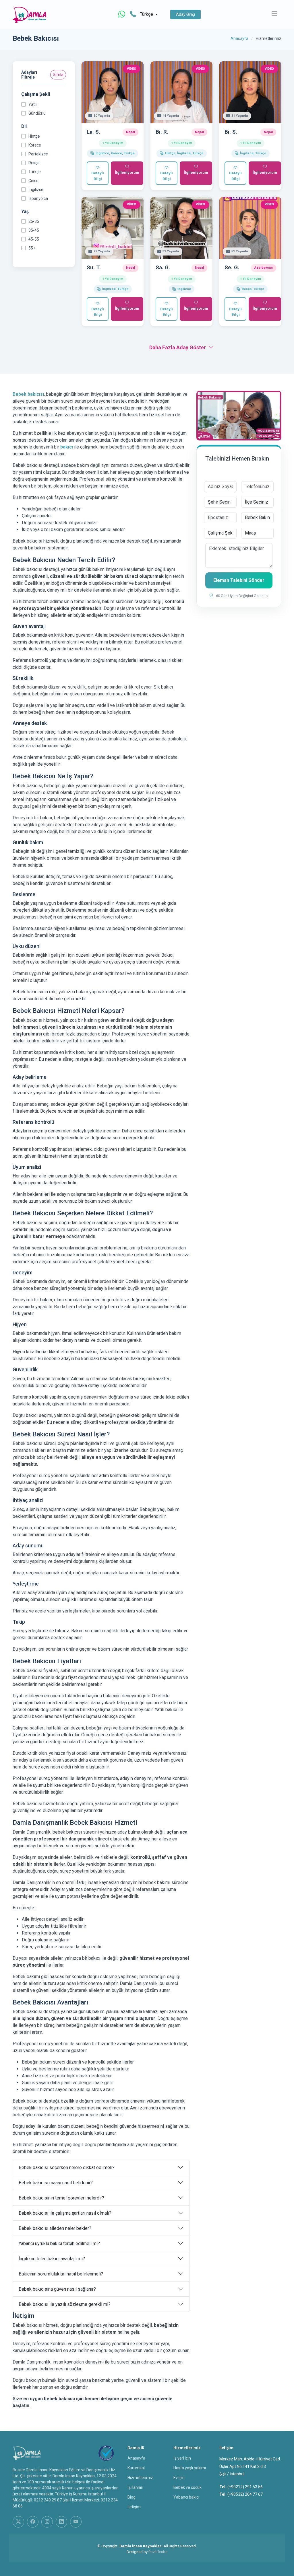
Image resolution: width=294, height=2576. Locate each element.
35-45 (34, 230)
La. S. (93, 132)
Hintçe (34, 136)
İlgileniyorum (127, 172)
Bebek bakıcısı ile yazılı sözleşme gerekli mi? (65, 2304)
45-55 (34, 239)
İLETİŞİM (134, 2507)
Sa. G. (163, 267)
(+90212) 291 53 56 (245, 2487)
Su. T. (94, 267)
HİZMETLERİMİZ (140, 2478)
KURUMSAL (136, 2468)
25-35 (34, 221)
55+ (32, 248)
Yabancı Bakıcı (186, 2497)
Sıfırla (58, 75)
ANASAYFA (136, 2458)
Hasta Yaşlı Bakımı (190, 2468)
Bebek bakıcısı (28, 394)
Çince (33, 181)
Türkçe (35, 172)
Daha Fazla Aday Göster (178, 347)
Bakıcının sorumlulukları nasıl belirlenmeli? (61, 2274)
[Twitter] (18, 2522)
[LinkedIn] (61, 2522)
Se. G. (232, 267)
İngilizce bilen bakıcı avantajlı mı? (52, 2259)
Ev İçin (179, 2478)
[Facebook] (33, 2522)
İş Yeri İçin (182, 2458)
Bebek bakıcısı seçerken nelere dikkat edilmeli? (67, 2168)
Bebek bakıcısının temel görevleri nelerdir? (61, 2198)
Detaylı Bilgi (98, 176)
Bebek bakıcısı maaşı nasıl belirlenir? (56, 2183)
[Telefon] (133, 14)
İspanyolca (38, 198)
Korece (35, 145)
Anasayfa (239, 38)
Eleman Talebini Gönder (239, 580)
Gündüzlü (37, 113)
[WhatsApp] (122, 14)
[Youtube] (76, 2522)
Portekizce (38, 154)
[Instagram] (47, 2522)
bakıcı (67, 447)
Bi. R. (162, 132)
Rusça (34, 163)
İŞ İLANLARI (135, 2487)
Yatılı (33, 104)
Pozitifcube (158, 2552)
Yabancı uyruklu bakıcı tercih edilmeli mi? (59, 2243)
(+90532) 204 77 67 (245, 2494)
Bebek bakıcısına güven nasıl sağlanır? (57, 2289)
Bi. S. (231, 132)
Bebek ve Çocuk (187, 2487)
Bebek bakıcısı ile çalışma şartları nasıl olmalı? (65, 2213)
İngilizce (36, 190)
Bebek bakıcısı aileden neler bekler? (55, 2228)
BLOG (131, 2497)
